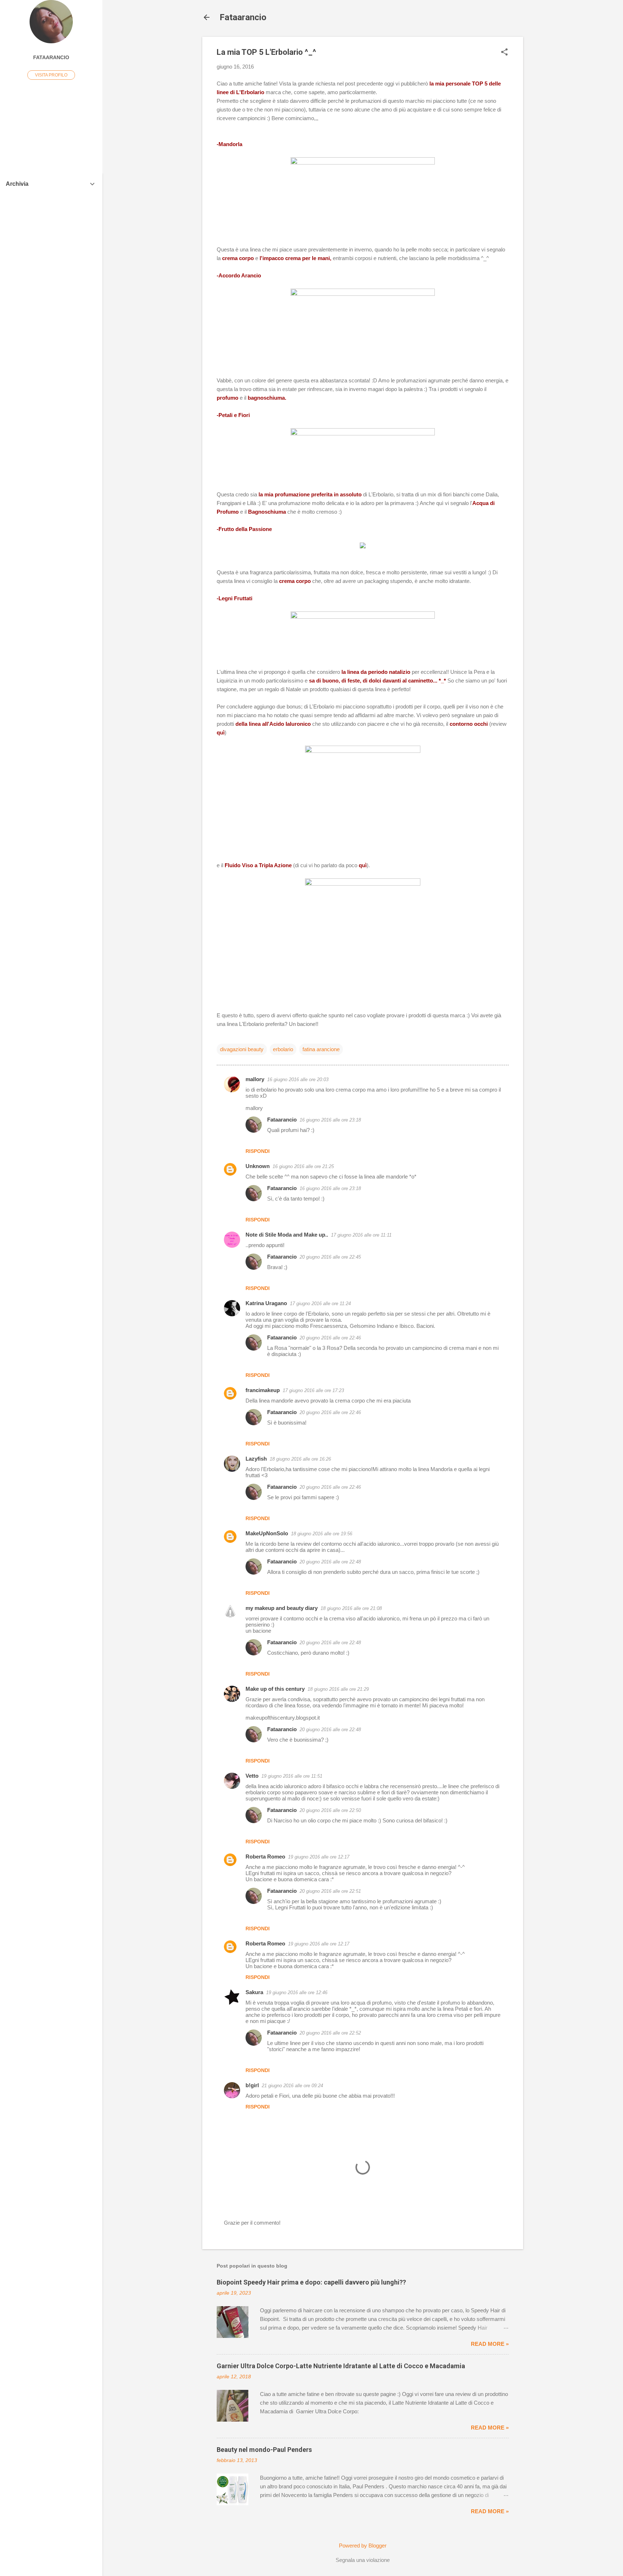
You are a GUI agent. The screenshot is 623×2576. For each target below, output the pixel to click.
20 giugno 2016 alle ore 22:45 (330, 1257)
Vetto (252, 1776)
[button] (504, 52)
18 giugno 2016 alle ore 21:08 (351, 1608)
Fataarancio (243, 17)
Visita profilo (51, 75)
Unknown (258, 1166)
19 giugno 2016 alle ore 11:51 (292, 1776)
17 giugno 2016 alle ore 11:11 (361, 1235)
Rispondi (258, 1151)
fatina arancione (321, 1049)
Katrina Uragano (266, 1303)
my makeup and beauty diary (282, 1608)
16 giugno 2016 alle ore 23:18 (330, 1120)
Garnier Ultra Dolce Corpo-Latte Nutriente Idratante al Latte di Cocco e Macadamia (341, 2366)
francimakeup (263, 1390)
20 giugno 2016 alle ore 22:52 (330, 2033)
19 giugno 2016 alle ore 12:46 (297, 1993)
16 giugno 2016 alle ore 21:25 (303, 1166)
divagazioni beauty (242, 1049)
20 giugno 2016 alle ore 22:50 (330, 1810)
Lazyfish (256, 1459)
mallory (255, 1079)
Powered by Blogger (363, 2546)
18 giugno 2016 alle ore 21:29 (338, 1689)
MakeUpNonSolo (267, 1533)
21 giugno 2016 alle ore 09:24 (292, 2086)
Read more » (490, 2344)
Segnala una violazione (363, 2560)
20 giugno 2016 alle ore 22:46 (330, 1338)
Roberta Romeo (265, 1857)
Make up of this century (275, 1689)
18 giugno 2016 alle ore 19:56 (322, 1534)
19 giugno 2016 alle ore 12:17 (319, 1857)
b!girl (252, 2085)
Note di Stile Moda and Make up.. (287, 1235)
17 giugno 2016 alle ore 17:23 (313, 1390)
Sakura (254, 1992)
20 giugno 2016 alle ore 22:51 (330, 1891)
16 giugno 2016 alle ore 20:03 (298, 1079)
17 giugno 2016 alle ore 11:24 (320, 1304)
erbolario (283, 1049)
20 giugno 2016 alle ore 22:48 (330, 1562)
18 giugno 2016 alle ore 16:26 (300, 1459)
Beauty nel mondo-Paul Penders (264, 2450)
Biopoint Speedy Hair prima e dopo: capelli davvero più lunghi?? (311, 2282)
